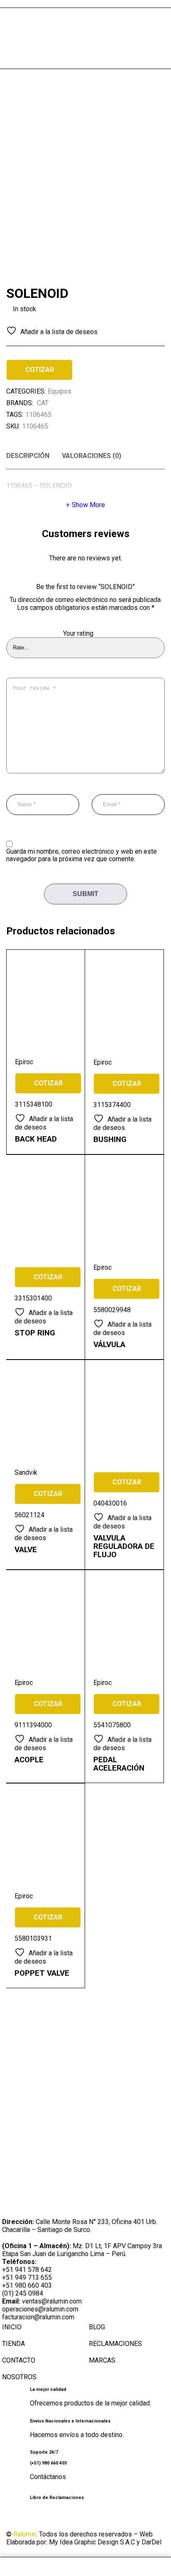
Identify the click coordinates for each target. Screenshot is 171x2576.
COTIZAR (40, 370)
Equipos (60, 391)
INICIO (12, 2327)
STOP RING (35, 1333)
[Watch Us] (35, 2519)
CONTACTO (19, 2360)
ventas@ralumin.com (52, 2301)
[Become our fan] (15, 2519)
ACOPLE (29, 1760)
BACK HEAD (36, 1139)
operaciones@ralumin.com (40, 2309)
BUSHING (110, 1139)
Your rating (78, 634)
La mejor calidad (48, 2389)
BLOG (97, 2327)
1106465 (38, 415)
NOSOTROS (19, 2377)
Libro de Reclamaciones (57, 2498)
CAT (43, 403)
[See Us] (56, 2519)
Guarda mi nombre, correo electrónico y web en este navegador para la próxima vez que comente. (82, 855)
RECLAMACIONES (115, 2344)
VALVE (26, 1550)
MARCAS (102, 2360)
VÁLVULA (109, 1345)
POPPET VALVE (42, 1973)
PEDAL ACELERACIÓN (119, 1764)
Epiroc (24, 1062)
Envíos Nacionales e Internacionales (70, 2421)
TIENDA (13, 2344)
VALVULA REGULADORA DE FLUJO (124, 1546)
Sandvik (26, 1473)
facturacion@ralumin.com (38, 2317)
